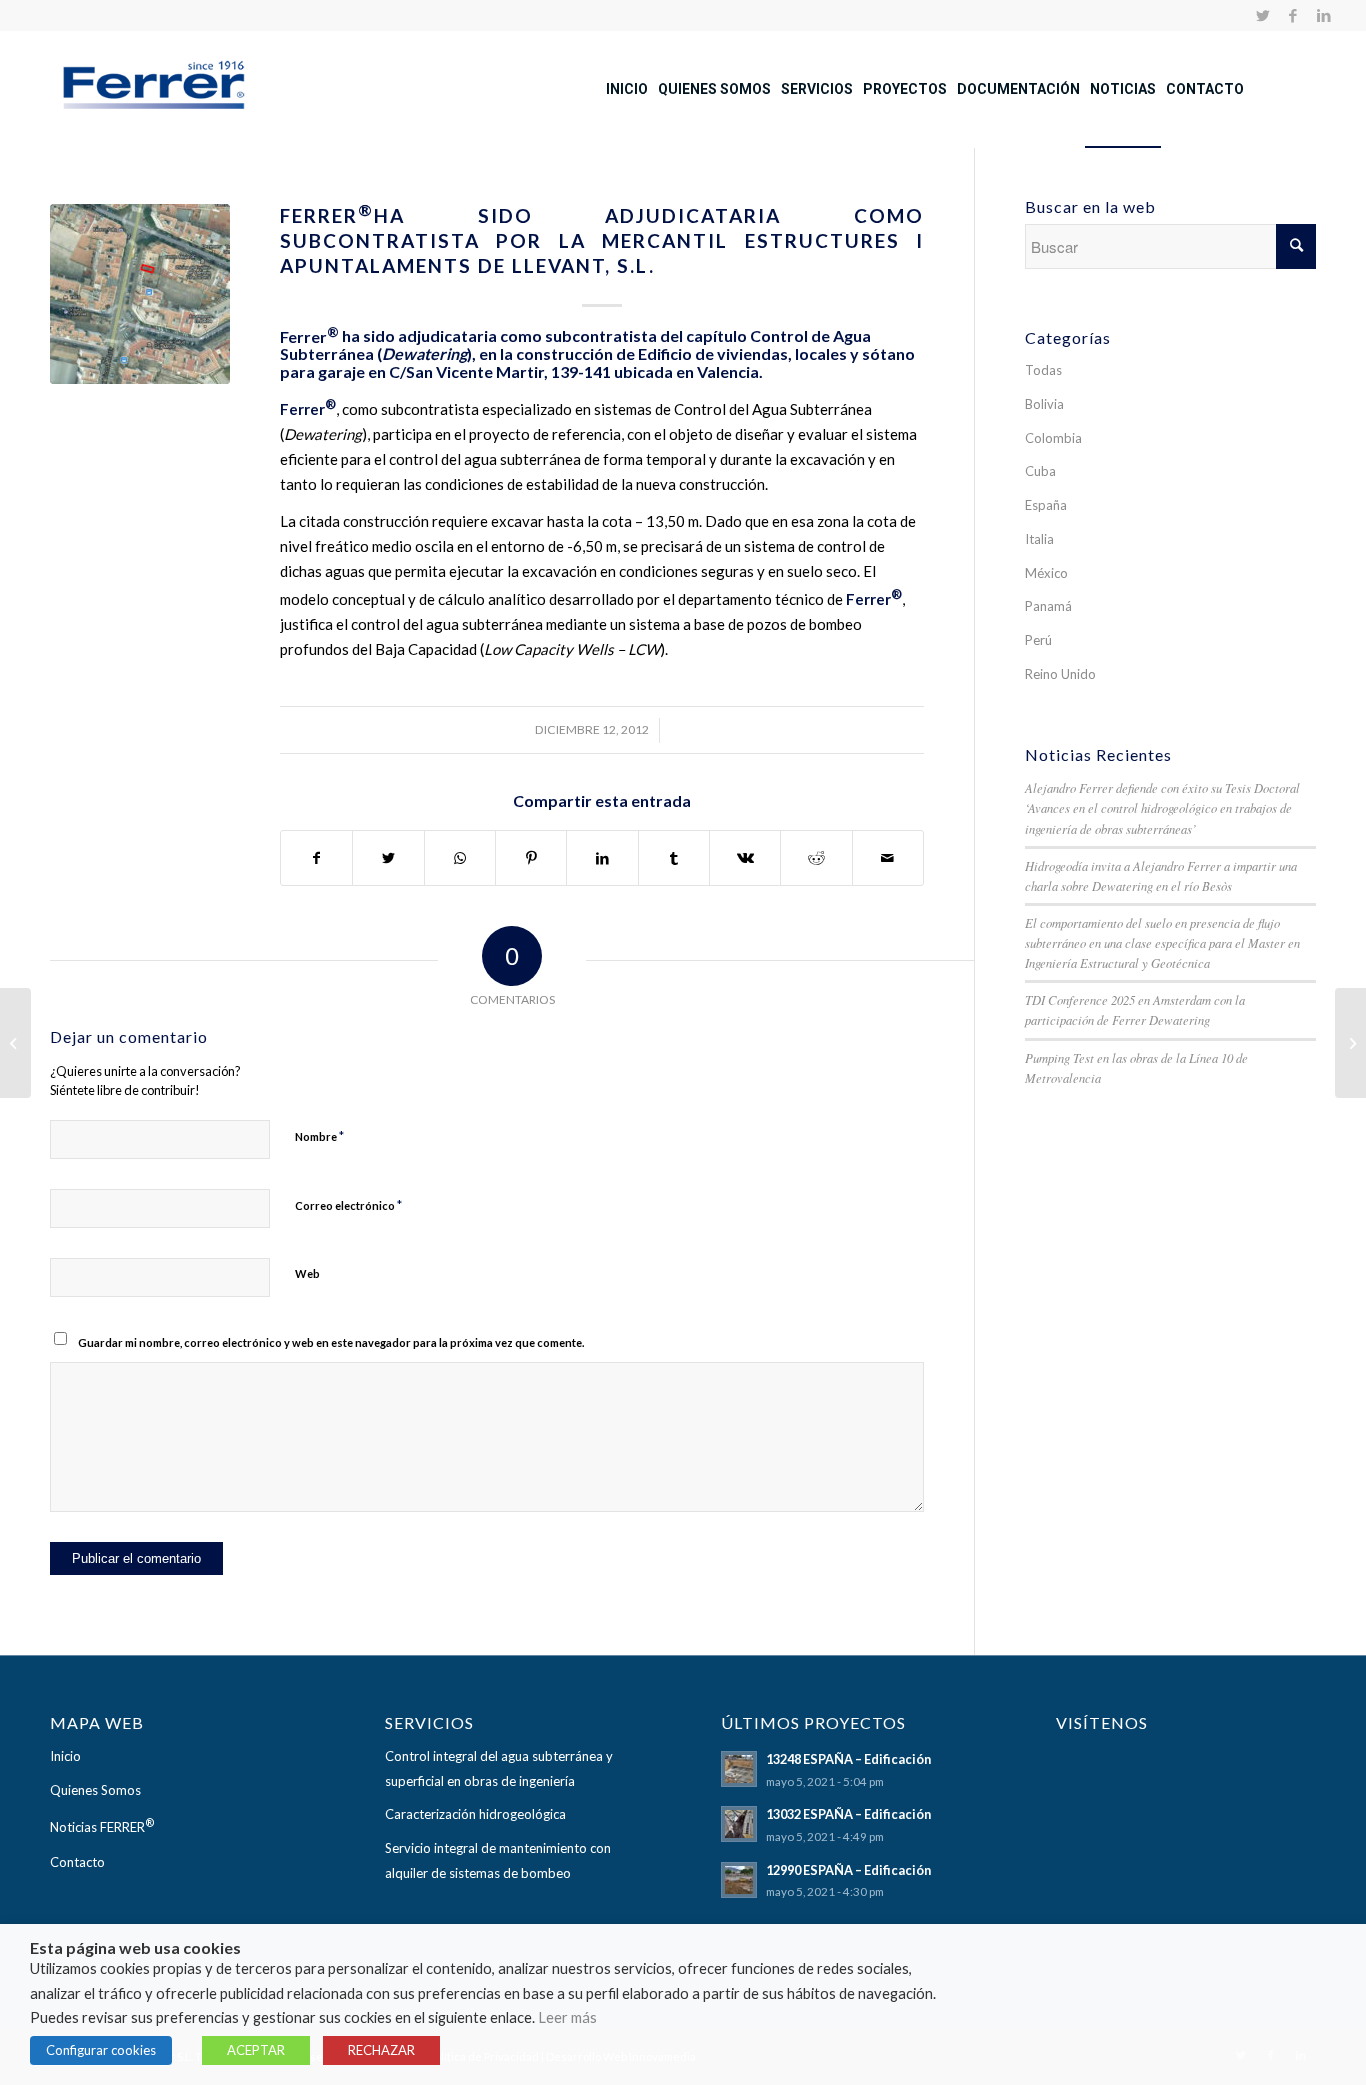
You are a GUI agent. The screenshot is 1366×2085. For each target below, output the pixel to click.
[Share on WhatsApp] (460, 858)
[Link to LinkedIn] (1324, 15)
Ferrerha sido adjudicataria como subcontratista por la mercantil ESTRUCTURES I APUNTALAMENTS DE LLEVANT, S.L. (602, 240)
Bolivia (1044, 404)
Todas (1043, 370)
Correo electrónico (348, 1205)
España (1046, 505)
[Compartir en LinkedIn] (602, 858)
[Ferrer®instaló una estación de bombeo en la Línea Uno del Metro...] (15, 1043)
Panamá (1048, 606)
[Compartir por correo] (888, 858)
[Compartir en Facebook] (316, 858)
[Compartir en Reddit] (816, 858)
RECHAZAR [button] (381, 2050)
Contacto (77, 1862)
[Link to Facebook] (1293, 15)
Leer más (567, 2017)
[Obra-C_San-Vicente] (140, 294)
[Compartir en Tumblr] (674, 858)
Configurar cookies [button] (101, 2050)
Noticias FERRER (102, 1825)
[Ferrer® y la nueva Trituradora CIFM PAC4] (1350, 1043)
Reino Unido (1060, 674)
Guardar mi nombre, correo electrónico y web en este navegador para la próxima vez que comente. (331, 1342)
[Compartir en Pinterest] (531, 858)
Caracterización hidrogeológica (475, 1814)
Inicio (65, 1756)
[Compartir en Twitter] (388, 858)
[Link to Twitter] (1263, 15)
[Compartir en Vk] (745, 858)
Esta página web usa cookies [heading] (135, 1948)
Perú (1038, 640)
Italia (1039, 539)
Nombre (319, 1136)
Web (307, 1273)
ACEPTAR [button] (256, 2050)
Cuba (1040, 471)
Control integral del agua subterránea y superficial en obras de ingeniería (499, 1768)
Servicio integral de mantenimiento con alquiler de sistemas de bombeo (498, 1860)
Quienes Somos (95, 1790)
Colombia (1053, 438)
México (1046, 573)
